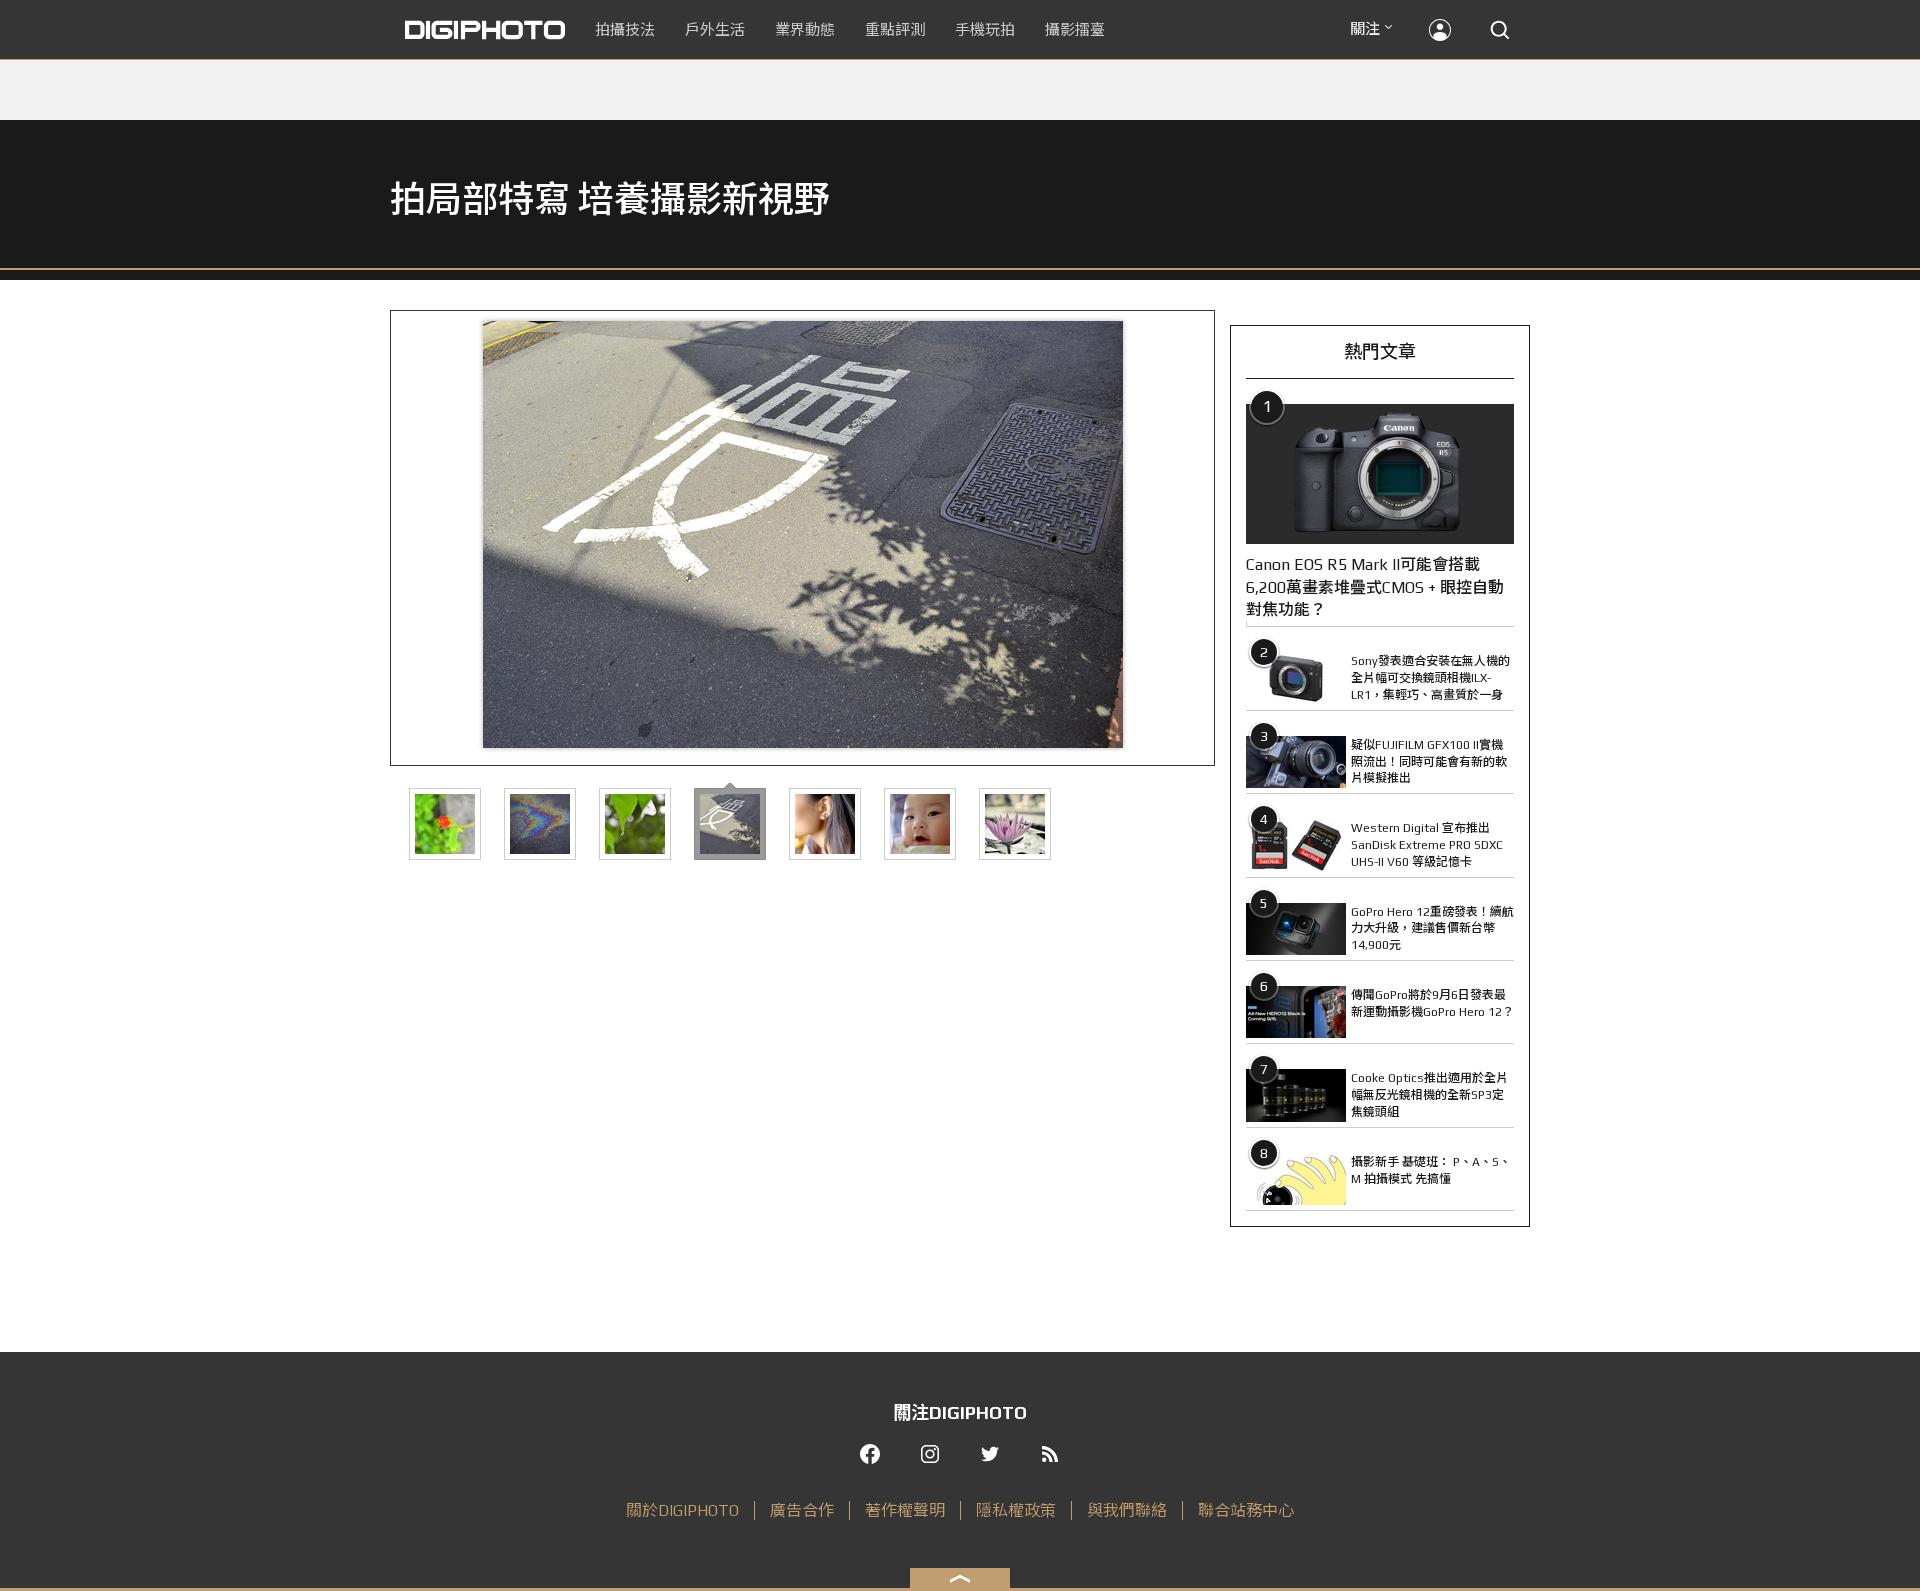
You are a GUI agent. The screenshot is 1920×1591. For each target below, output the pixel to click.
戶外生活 (715, 29)
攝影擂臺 (1075, 29)
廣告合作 (802, 1510)
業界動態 (805, 29)
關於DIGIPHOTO (682, 1510)
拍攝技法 (625, 29)
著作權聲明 (905, 1510)
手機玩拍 (985, 29)
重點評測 (895, 29)
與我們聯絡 (1127, 1510)
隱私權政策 (1016, 1510)
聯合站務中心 (1246, 1510)
